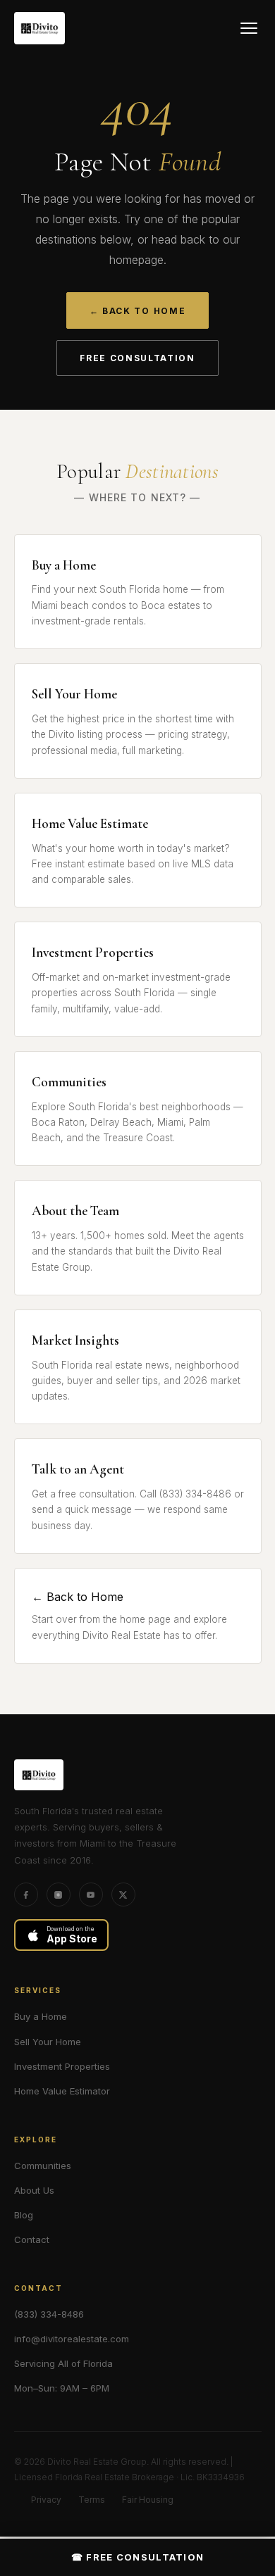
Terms (92, 2500)
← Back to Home (138, 311)
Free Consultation (137, 358)
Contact (32, 2239)
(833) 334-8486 (49, 2314)
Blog (24, 2215)
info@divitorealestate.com (72, 2339)
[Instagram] (59, 1895)
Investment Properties (62, 2066)
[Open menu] (249, 28)
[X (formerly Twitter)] (123, 1895)
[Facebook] (26, 1895)
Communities (43, 2166)
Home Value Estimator (62, 2091)
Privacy (46, 2500)
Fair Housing (148, 2500)
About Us (34, 2190)
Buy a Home (41, 2016)
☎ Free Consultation (138, 2557)
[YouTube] (91, 1895)
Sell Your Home (48, 2042)
